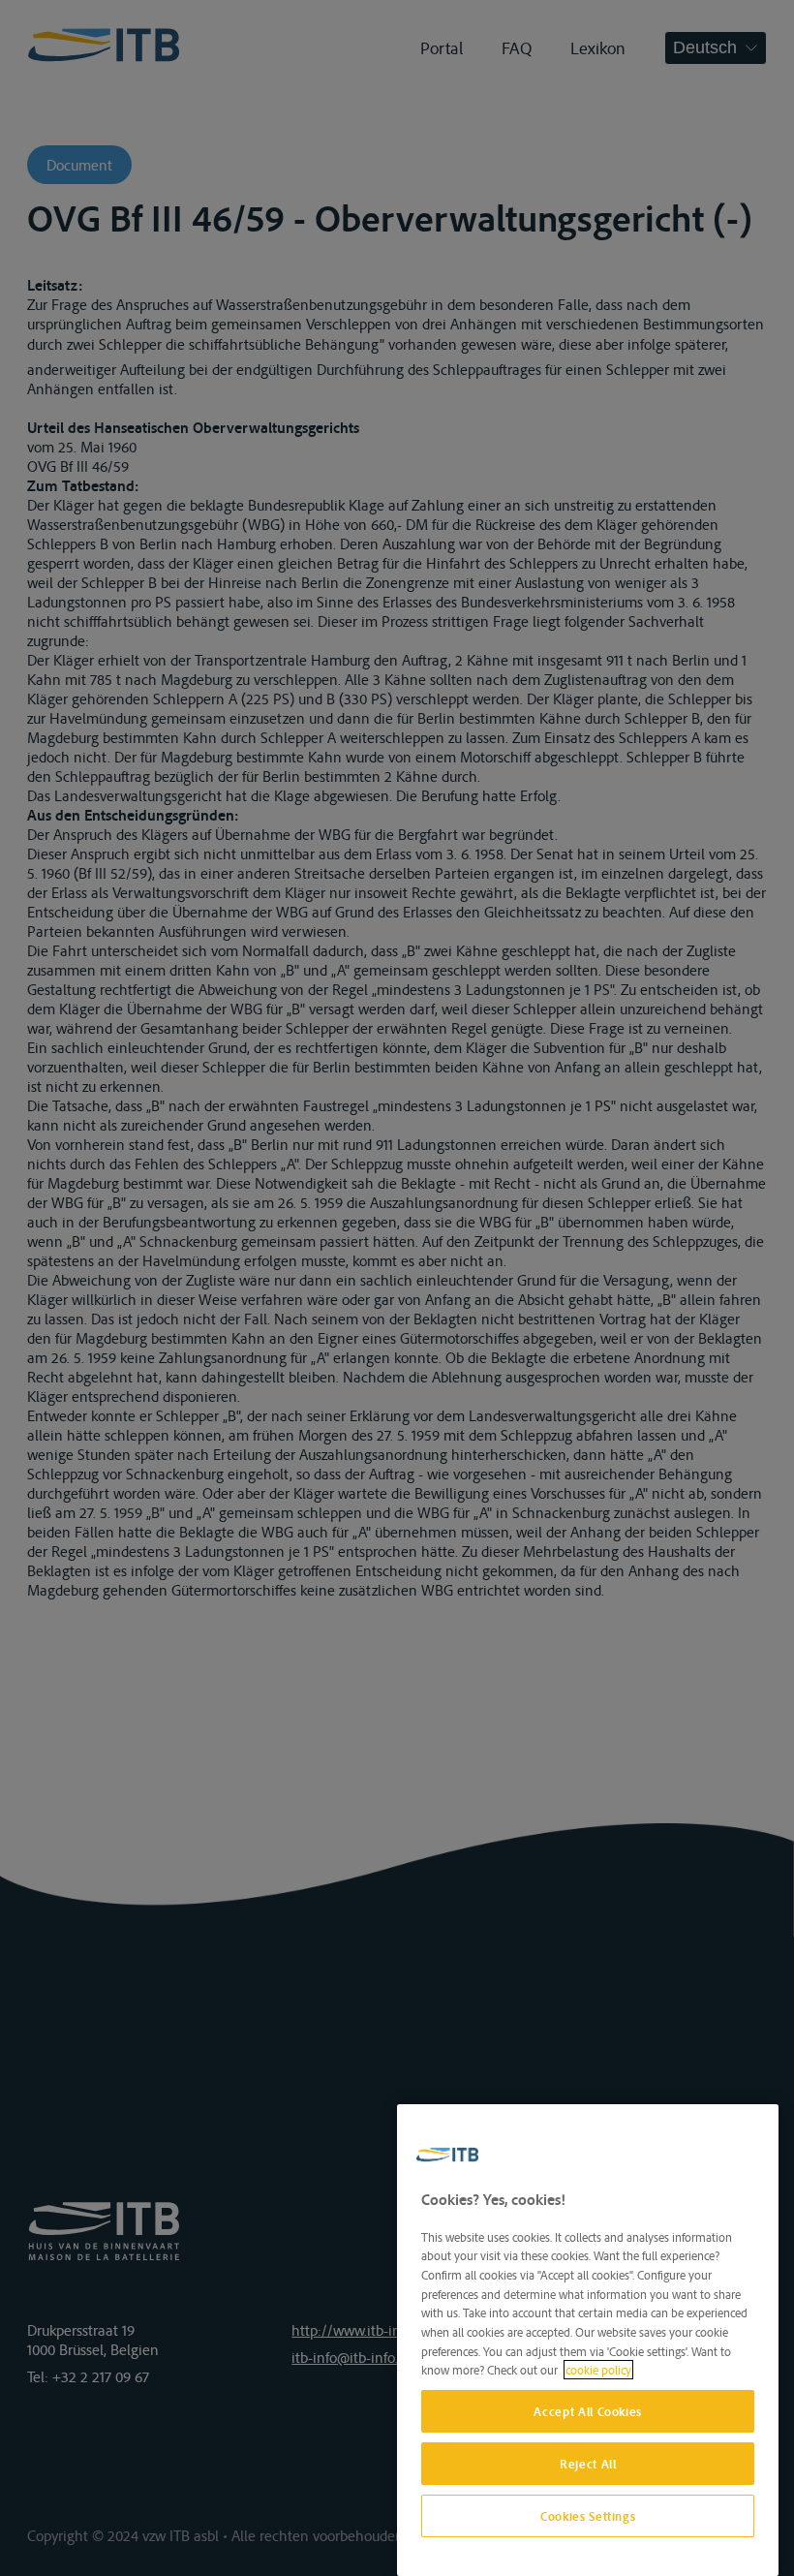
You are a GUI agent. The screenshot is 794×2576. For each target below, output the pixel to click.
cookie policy (598, 2370)
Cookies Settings (588, 2516)
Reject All (588, 2464)
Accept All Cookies (588, 2411)
